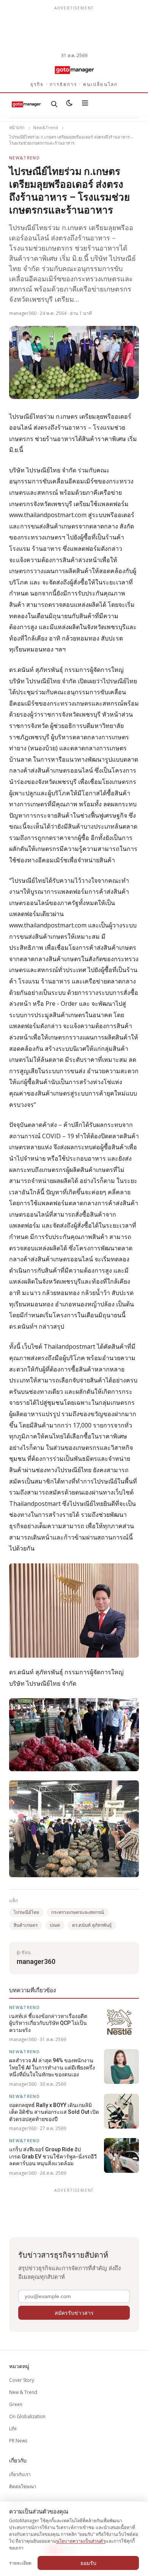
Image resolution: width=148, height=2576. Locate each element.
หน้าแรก (17, 127)
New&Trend (46, 127)
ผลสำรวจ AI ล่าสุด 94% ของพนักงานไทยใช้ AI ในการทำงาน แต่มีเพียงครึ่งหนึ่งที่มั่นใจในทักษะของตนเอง (52, 2067)
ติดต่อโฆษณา (23, 2486)
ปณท (55, 1925)
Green (16, 2404)
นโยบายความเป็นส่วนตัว (81, 2541)
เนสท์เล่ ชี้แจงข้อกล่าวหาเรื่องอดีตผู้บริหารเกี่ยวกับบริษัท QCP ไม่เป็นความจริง (48, 2023)
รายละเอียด (20, 2563)
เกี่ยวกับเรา (20, 2474)
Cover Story (22, 2380)
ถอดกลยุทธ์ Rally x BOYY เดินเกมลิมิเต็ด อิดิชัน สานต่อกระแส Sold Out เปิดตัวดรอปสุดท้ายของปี (54, 2112)
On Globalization (27, 2416)
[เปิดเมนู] (85, 104)
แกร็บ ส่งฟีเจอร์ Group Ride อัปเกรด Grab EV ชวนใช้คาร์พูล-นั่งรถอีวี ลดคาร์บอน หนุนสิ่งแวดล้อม (53, 2156)
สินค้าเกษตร (26, 1925)
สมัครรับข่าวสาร (74, 2313)
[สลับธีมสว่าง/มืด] (69, 104)
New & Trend (23, 2392)
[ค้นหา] (54, 104)
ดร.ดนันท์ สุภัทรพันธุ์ (92, 1925)
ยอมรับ (88, 2563)
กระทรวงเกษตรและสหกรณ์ (78, 1912)
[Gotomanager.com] (74, 70)
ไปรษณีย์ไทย (26, 1912)
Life (13, 2429)
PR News (18, 2441)
